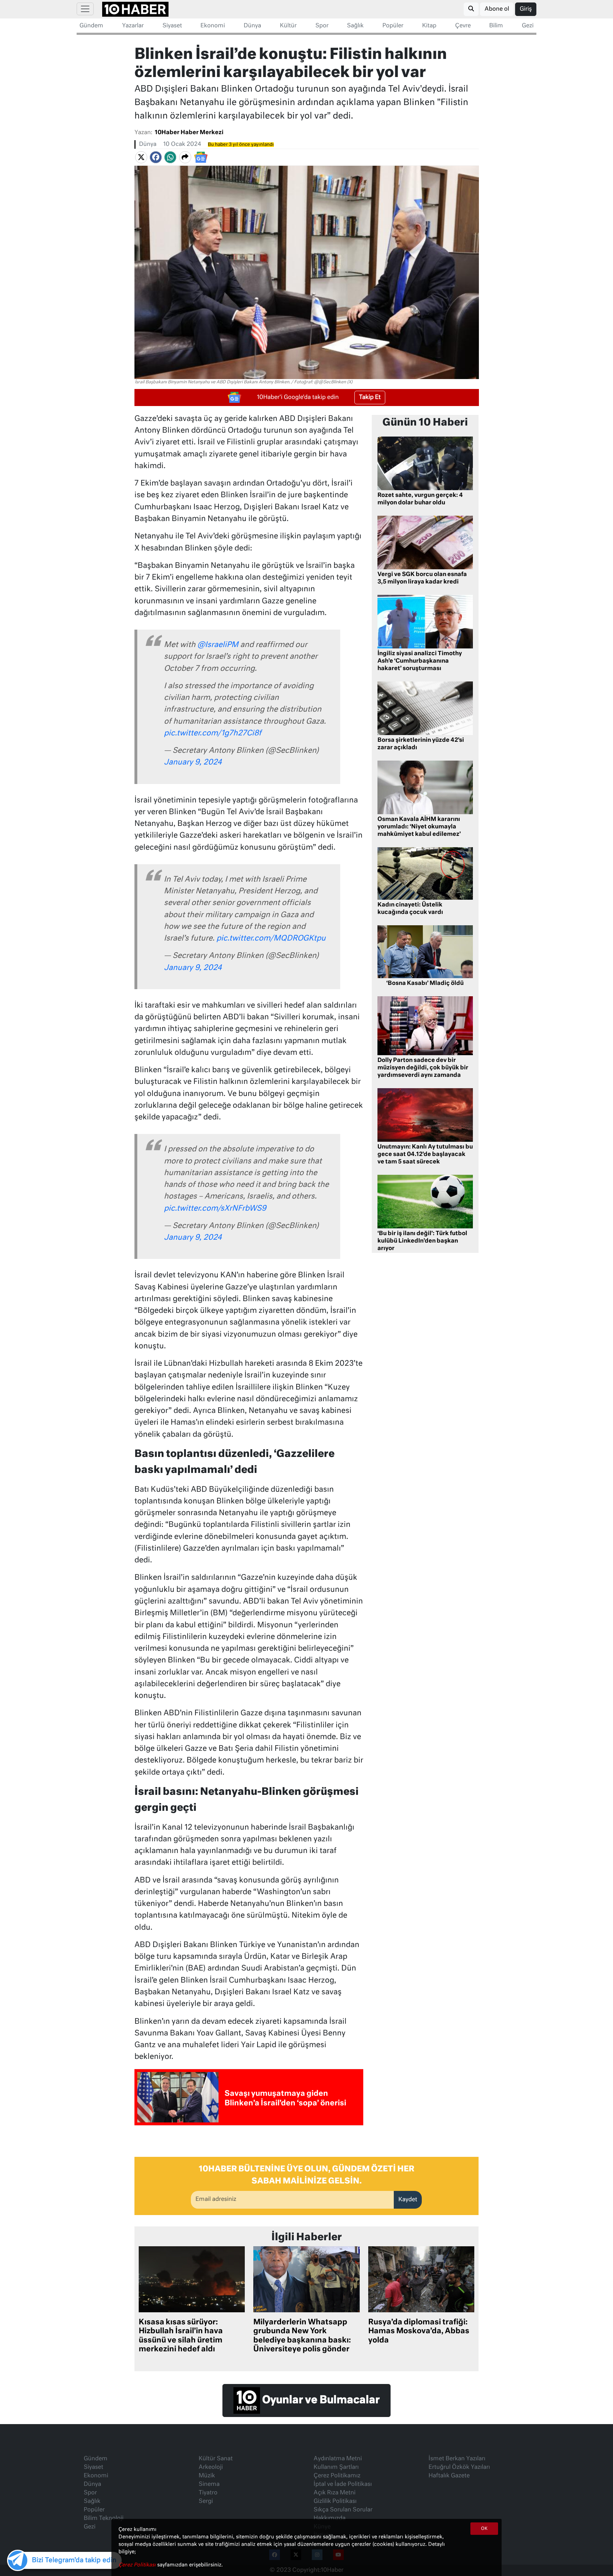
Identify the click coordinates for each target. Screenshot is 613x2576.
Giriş (526, 9)
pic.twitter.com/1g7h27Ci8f (213, 733)
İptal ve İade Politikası (343, 2484)
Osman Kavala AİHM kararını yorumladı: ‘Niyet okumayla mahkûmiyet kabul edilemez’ (419, 827)
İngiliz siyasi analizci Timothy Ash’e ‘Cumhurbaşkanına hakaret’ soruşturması (420, 661)
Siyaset (172, 26)
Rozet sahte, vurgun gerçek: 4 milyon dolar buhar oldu (420, 499)
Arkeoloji (211, 2467)
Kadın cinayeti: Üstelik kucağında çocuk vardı (410, 909)
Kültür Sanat (216, 2459)
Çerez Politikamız (337, 2476)
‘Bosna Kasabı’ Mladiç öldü (425, 983)
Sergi (206, 2501)
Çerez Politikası (138, 2565)
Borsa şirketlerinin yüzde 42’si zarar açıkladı (421, 744)
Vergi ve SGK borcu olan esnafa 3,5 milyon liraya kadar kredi (422, 578)
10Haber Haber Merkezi (189, 133)
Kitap (429, 26)
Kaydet (408, 2200)
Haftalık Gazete (449, 2476)
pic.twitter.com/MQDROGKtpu (271, 939)
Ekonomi (213, 26)
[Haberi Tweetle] (141, 157)
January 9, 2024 (193, 763)
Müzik (207, 2476)
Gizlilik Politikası (335, 2501)
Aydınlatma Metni (338, 2459)
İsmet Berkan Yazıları (457, 2459)
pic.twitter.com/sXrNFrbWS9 (215, 1209)
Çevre (463, 26)
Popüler (393, 26)
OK (484, 2529)
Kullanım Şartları (336, 2467)
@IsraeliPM (218, 645)
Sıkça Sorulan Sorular (343, 2510)
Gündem (91, 26)
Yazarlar (133, 26)
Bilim (496, 26)
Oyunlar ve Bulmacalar (320, 2400)
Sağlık (355, 26)
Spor (322, 26)
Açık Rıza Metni (335, 2493)
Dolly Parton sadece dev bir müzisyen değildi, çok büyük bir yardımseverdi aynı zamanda (423, 1068)
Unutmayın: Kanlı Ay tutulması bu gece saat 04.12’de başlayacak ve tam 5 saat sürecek (425, 1155)
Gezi (528, 26)
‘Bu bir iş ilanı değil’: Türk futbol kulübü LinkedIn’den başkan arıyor (422, 1241)
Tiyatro (208, 2493)
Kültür (288, 26)
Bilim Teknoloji (104, 2519)
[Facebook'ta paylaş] (156, 157)
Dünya (252, 26)
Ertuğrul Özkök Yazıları (459, 2467)
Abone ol (497, 9)
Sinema (209, 2484)
